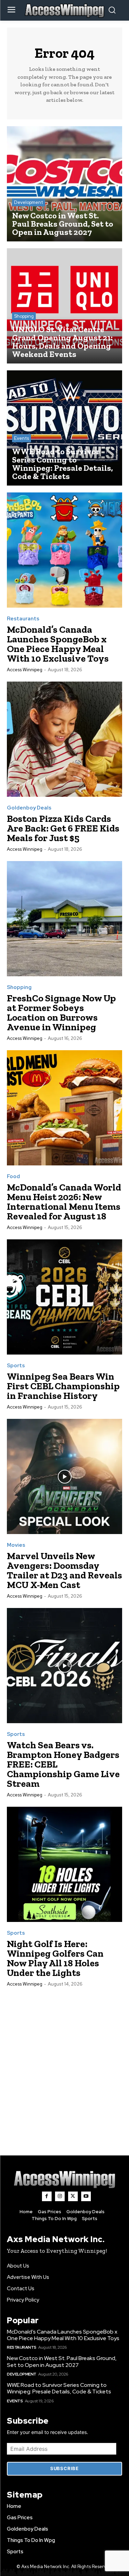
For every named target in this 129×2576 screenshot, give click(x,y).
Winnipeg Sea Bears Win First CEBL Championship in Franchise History (63, 1386)
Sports (16, 1366)
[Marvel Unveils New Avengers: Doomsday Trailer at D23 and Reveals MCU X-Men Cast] (64, 1476)
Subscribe (64, 2468)
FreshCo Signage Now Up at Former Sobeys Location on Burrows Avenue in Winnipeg (61, 1013)
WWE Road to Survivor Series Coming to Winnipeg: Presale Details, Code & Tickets (59, 2388)
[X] (73, 2196)
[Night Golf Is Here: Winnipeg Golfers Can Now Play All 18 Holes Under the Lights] (64, 1864)
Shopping (24, 316)
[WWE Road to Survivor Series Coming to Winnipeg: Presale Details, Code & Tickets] (64, 428)
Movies (16, 1545)
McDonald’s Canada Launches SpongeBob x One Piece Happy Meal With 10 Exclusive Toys (58, 644)
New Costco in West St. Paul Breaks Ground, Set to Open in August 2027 (62, 2361)
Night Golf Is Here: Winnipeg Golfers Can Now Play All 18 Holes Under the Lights (55, 1958)
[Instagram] (60, 2196)
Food (13, 1177)
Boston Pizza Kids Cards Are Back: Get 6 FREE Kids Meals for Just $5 (63, 828)
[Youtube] (86, 2196)
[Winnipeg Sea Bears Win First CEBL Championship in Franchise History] (64, 1297)
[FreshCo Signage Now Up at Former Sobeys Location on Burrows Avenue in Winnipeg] (64, 919)
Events (21, 438)
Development (29, 202)
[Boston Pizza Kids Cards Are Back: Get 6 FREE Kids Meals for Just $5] (64, 739)
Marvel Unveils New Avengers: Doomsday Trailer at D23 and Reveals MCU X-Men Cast (64, 1570)
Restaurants (23, 619)
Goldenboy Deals (29, 808)
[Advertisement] (64, 2064)
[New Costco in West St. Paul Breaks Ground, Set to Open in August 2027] (64, 184)
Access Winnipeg (25, 670)
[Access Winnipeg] (65, 2179)
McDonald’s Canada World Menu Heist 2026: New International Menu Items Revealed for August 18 (64, 1202)
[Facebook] (47, 2196)
